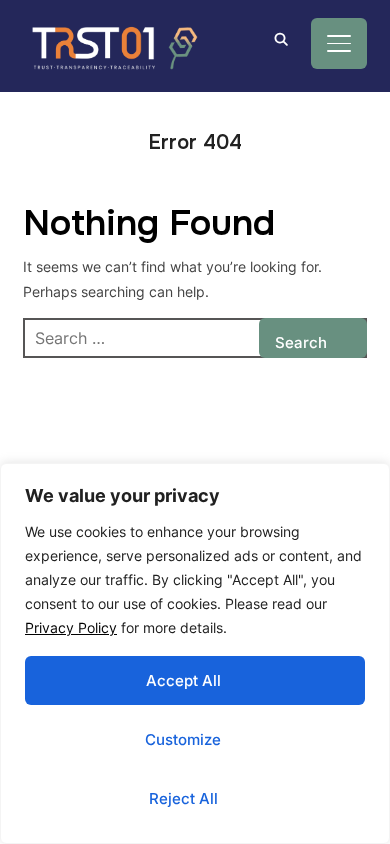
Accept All (183, 680)
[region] (195, 653)
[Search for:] (194, 338)
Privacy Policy (71, 627)
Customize (183, 739)
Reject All (183, 798)
